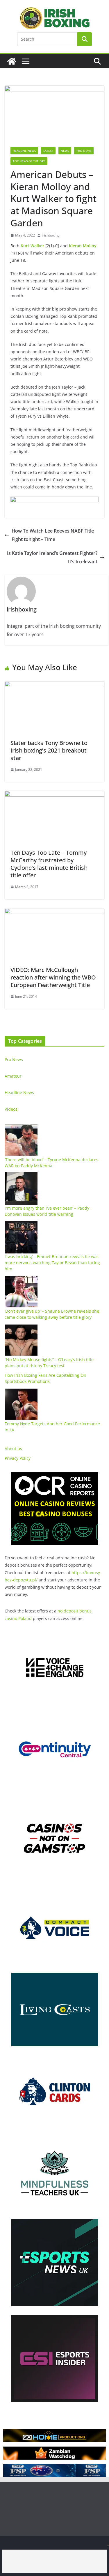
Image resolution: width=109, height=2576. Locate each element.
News (65, 151)
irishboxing (51, 235)
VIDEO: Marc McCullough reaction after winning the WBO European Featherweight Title (53, 977)
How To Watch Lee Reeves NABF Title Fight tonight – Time (53, 535)
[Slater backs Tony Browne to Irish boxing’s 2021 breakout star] (54, 685)
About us (13, 1449)
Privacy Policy (18, 1458)
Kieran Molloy (83, 246)
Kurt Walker (32, 246)
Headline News (24, 151)
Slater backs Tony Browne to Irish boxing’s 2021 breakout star (49, 750)
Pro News (84, 151)
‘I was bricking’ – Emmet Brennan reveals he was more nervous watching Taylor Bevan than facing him (52, 1263)
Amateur (13, 1076)
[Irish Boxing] (12, 61)
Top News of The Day (29, 161)
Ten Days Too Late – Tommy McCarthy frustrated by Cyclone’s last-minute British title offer (49, 864)
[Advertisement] (55, 2561)
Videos (11, 1109)
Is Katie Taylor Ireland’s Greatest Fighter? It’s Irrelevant (52, 557)
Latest (48, 151)
